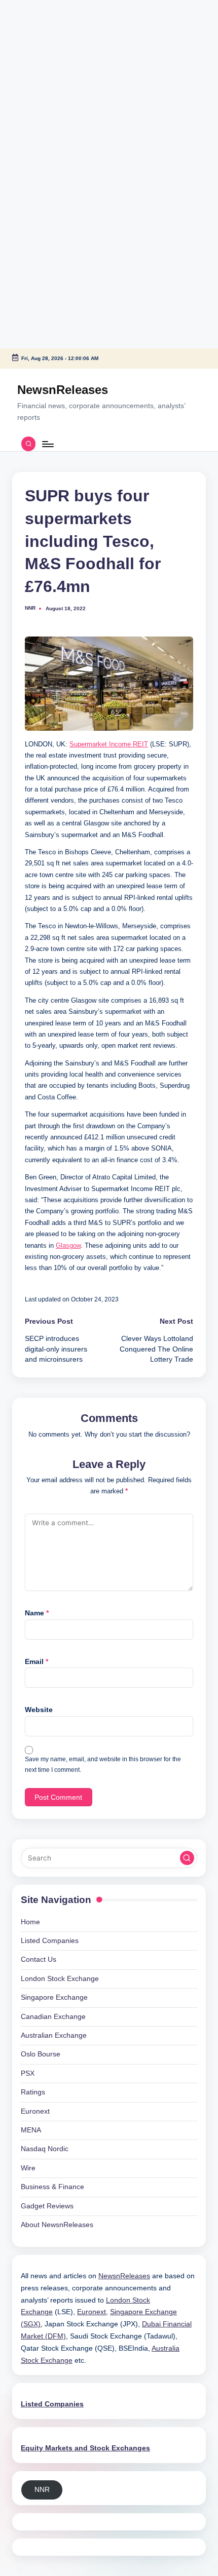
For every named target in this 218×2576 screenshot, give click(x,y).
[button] (187, 1858)
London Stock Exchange (60, 1979)
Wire (28, 2168)
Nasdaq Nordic (45, 2149)
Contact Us (39, 1959)
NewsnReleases (63, 390)
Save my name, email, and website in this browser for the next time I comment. (103, 1765)
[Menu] (47, 444)
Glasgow (68, 1245)
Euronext (35, 2111)
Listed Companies (50, 1941)
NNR (42, 2490)
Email (37, 1662)
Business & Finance (52, 2187)
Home (30, 1922)
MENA (31, 2130)
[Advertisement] (63, 63)
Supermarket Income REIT (109, 744)
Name (37, 1613)
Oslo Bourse (41, 2054)
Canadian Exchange (53, 2017)
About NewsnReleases (57, 2225)
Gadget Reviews (47, 2206)
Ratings (33, 2092)
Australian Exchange (54, 2035)
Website (39, 1710)
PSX (28, 2073)
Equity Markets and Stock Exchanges (85, 2448)
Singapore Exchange (54, 1997)
